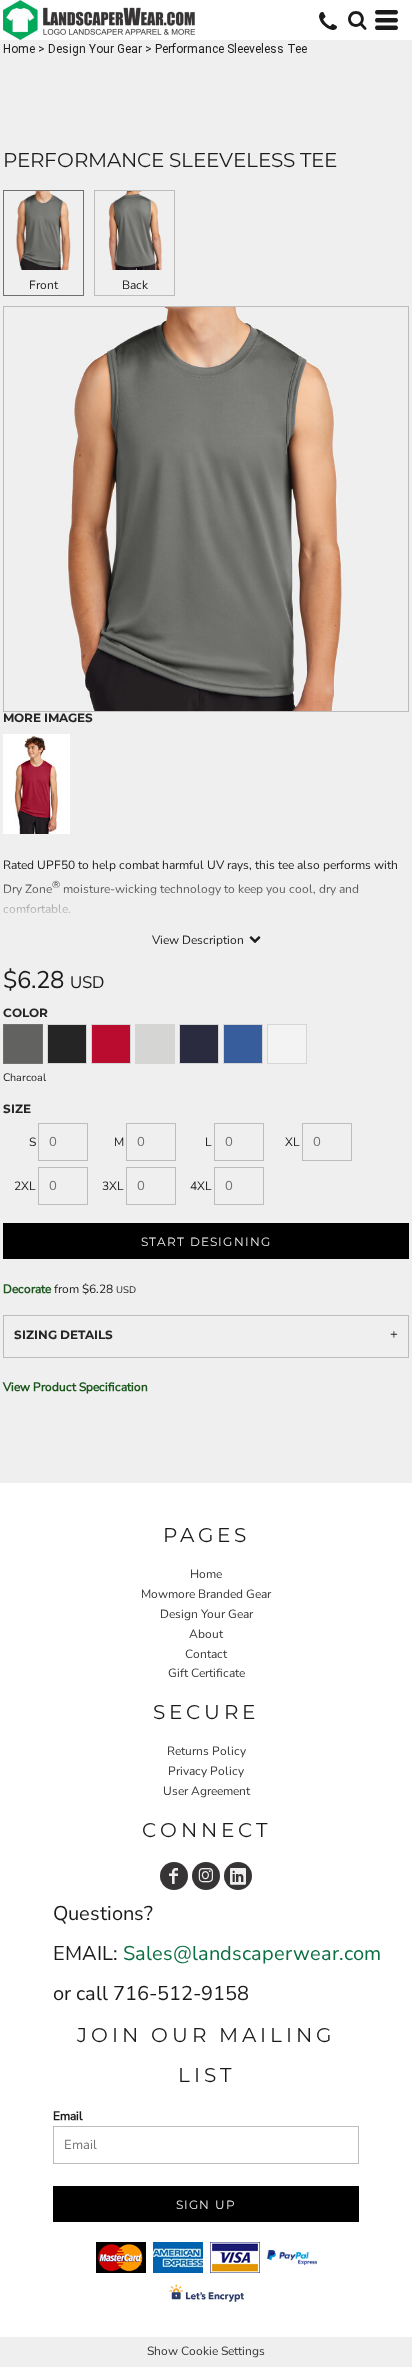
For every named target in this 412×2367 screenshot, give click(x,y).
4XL (201, 1186)
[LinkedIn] (238, 1876)
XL (292, 1142)
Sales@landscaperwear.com (252, 1953)
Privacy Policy (206, 1771)
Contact (206, 1654)
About (206, 1634)
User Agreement (206, 1791)
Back (135, 285)
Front (43, 285)
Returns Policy (206, 1751)
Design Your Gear (95, 49)
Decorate (27, 1289)
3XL (113, 1186)
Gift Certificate (206, 1673)
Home (19, 49)
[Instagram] (206, 1876)
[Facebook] (174, 1876)
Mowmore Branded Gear (206, 1594)
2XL (25, 1186)
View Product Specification (75, 1387)
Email (68, 2116)
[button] (357, 20)
